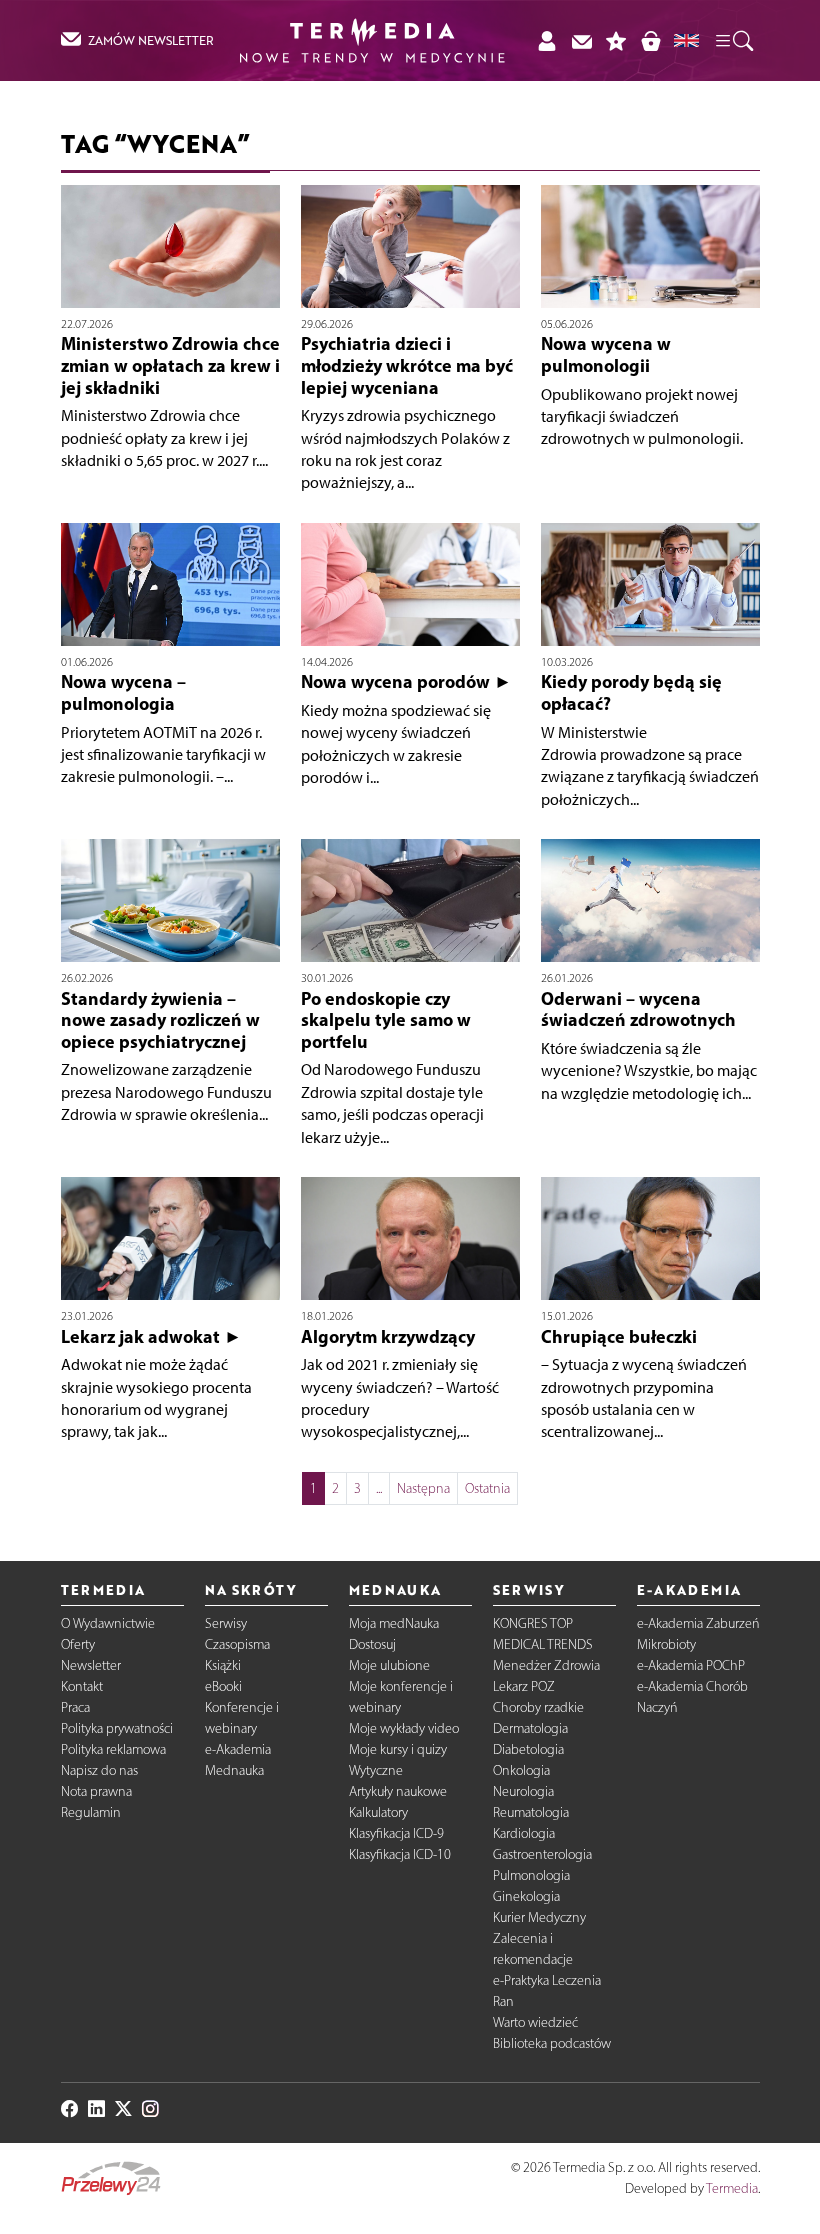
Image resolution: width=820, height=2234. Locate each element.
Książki (223, 1665)
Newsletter (91, 1665)
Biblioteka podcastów (552, 2043)
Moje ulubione (389, 1665)
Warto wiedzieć (535, 2022)
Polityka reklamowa (113, 1749)
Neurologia (523, 1791)
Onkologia (521, 1770)
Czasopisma (237, 1644)
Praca (75, 1707)
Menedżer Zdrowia (546, 1665)
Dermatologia (530, 1728)
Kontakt (82, 1686)
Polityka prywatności (117, 1728)
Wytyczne (376, 1770)
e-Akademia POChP (691, 1665)
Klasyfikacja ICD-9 (396, 1833)
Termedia (732, 2188)
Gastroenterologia (542, 1854)
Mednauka (234, 1770)
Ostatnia (487, 1488)
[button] (733, 40)
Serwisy (226, 1623)
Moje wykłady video (404, 1728)
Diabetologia (528, 1749)
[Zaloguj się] (546, 40)
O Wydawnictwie (108, 1623)
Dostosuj (372, 1644)
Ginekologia (526, 1896)
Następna (423, 1488)
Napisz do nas (99, 1770)
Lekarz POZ (524, 1686)
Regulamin (91, 1812)
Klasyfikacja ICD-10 (400, 1854)
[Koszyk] (650, 40)
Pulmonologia (531, 1875)
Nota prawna (96, 1791)
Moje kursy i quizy (398, 1749)
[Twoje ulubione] (616, 40)
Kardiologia (524, 1833)
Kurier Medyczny (539, 1917)
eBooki (223, 1686)
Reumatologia (531, 1812)
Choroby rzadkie (538, 1707)
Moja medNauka (394, 1623)
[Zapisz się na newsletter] (581, 40)
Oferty (78, 1644)
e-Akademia (238, 1749)
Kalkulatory (378, 1812)
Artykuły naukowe (398, 1791)
